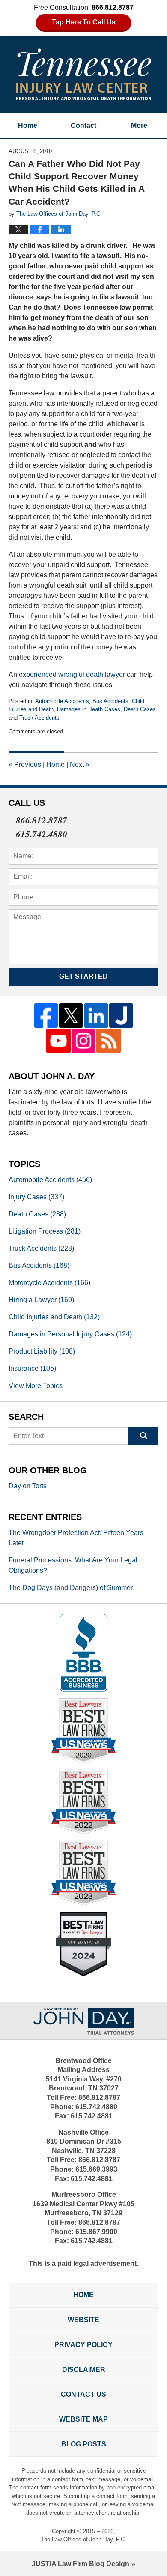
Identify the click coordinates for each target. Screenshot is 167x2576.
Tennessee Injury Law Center (83, 74)
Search (143, 1436)
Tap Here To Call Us (84, 22)
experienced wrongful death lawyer (73, 674)
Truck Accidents (39, 718)
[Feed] (109, 1041)
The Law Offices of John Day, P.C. (83, 2539)
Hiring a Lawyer (41, 1300)
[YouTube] (58, 1041)
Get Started (83, 976)
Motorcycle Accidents (49, 1283)
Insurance (32, 1368)
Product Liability (42, 1351)
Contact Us (83, 2394)
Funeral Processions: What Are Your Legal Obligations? (73, 1565)
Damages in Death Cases (89, 709)
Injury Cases (36, 1197)
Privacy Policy (83, 2345)
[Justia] (121, 1015)
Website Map (83, 2419)
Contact (83, 125)
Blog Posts (84, 2444)
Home (28, 125)
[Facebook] (46, 1015)
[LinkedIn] (96, 1015)
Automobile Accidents (62, 701)
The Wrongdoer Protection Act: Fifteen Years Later (76, 1538)
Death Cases (140, 709)
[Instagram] (84, 1041)
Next (80, 765)
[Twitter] (71, 1015)
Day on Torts (28, 1486)
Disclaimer (84, 2369)
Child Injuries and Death (54, 1317)
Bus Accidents (110, 701)
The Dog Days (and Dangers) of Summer (71, 1588)
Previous (25, 765)
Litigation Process (45, 1231)
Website (83, 2320)
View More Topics (36, 1386)
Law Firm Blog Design (81, 2564)
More (139, 125)
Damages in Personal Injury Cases (70, 1334)
